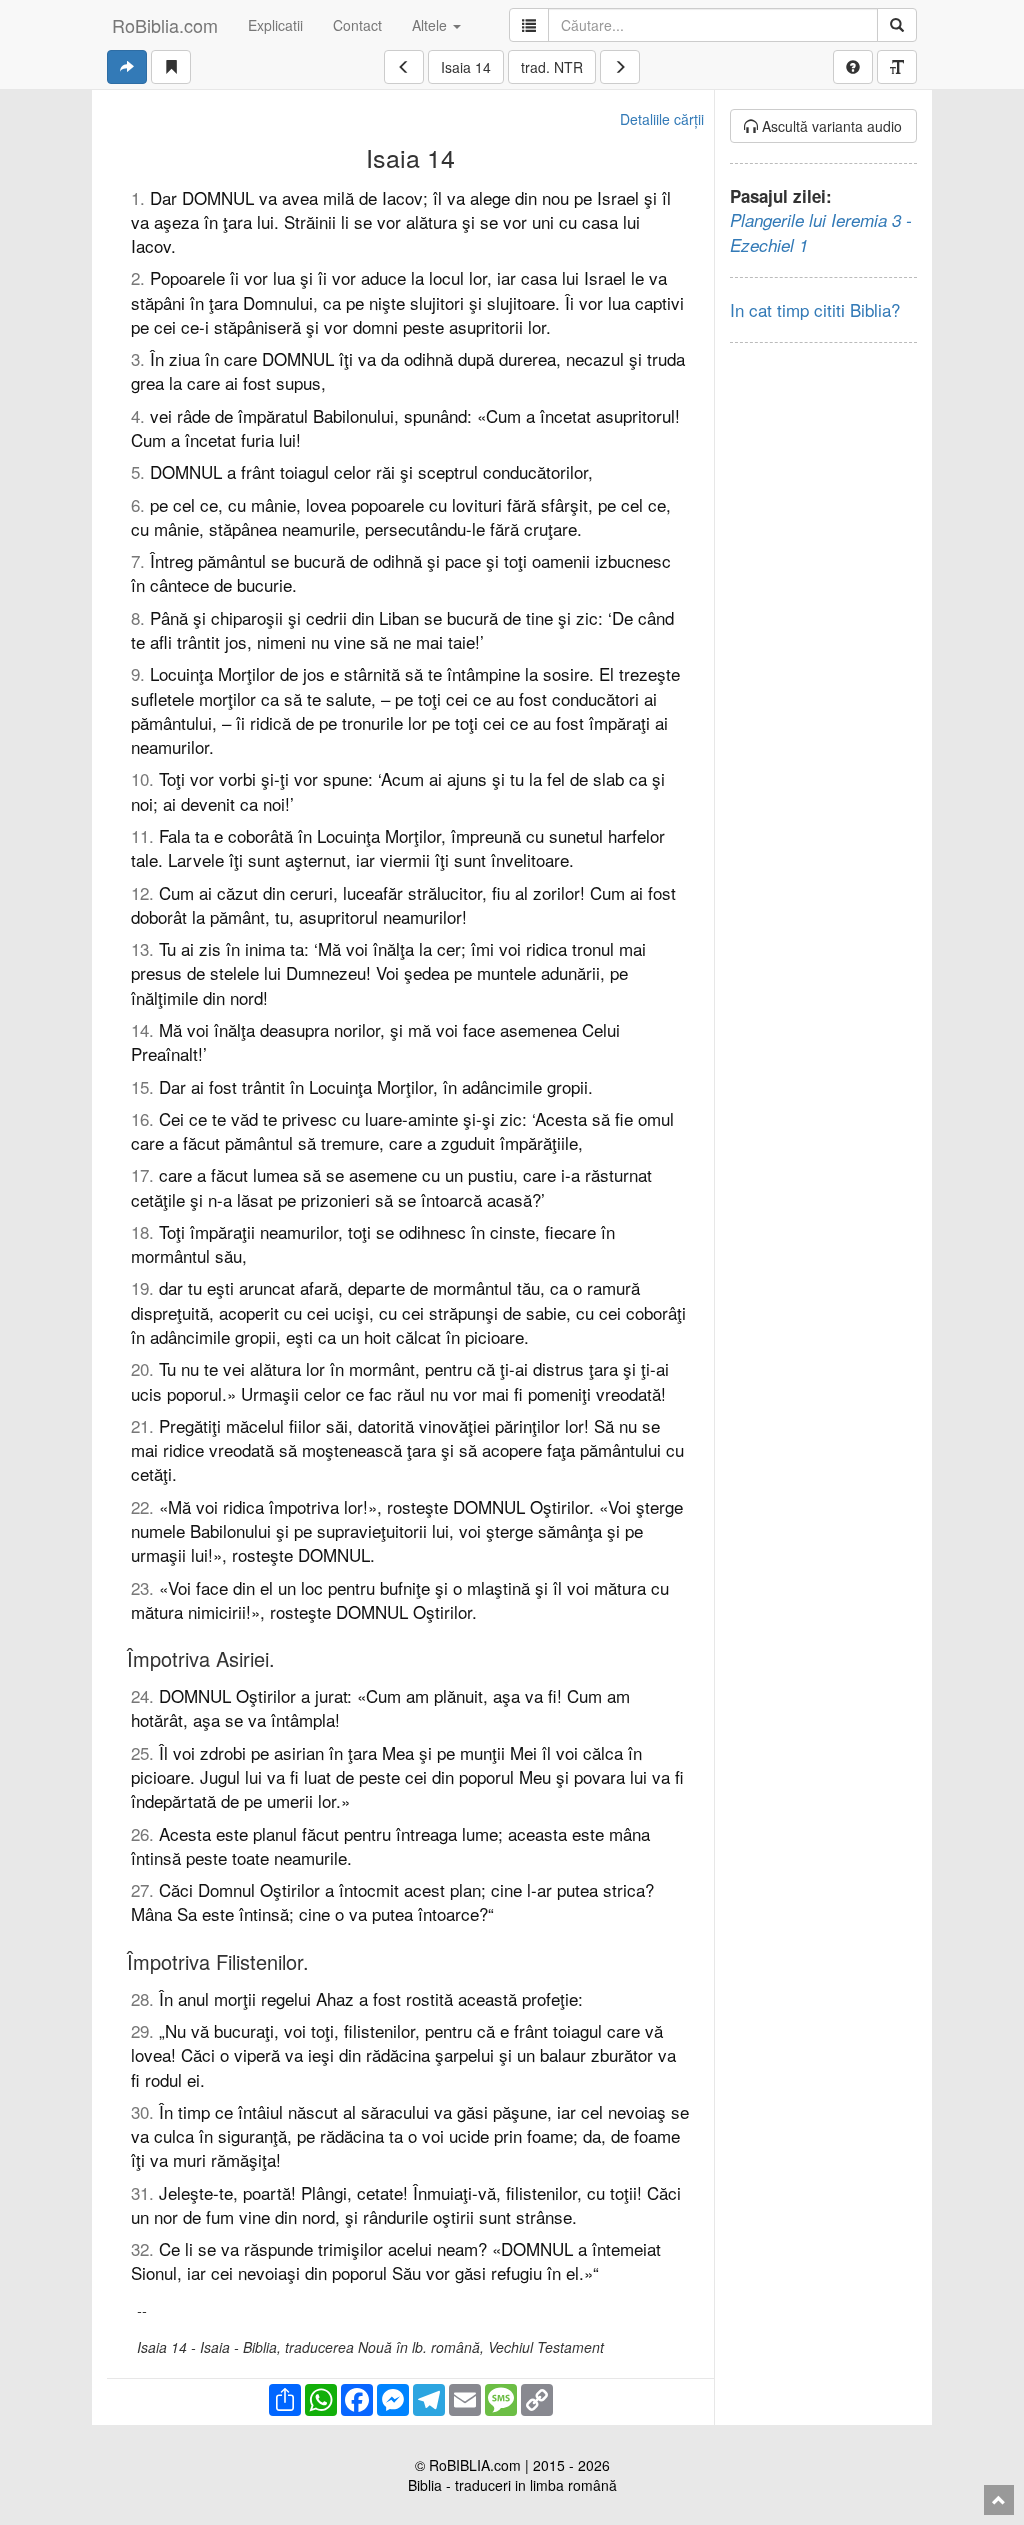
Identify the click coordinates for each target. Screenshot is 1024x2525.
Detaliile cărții (662, 119)
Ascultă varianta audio (830, 126)
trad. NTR (552, 67)
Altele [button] (431, 25)
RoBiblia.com (165, 25)
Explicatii (275, 25)
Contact (357, 25)
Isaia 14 (466, 67)
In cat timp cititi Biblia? (815, 309)
